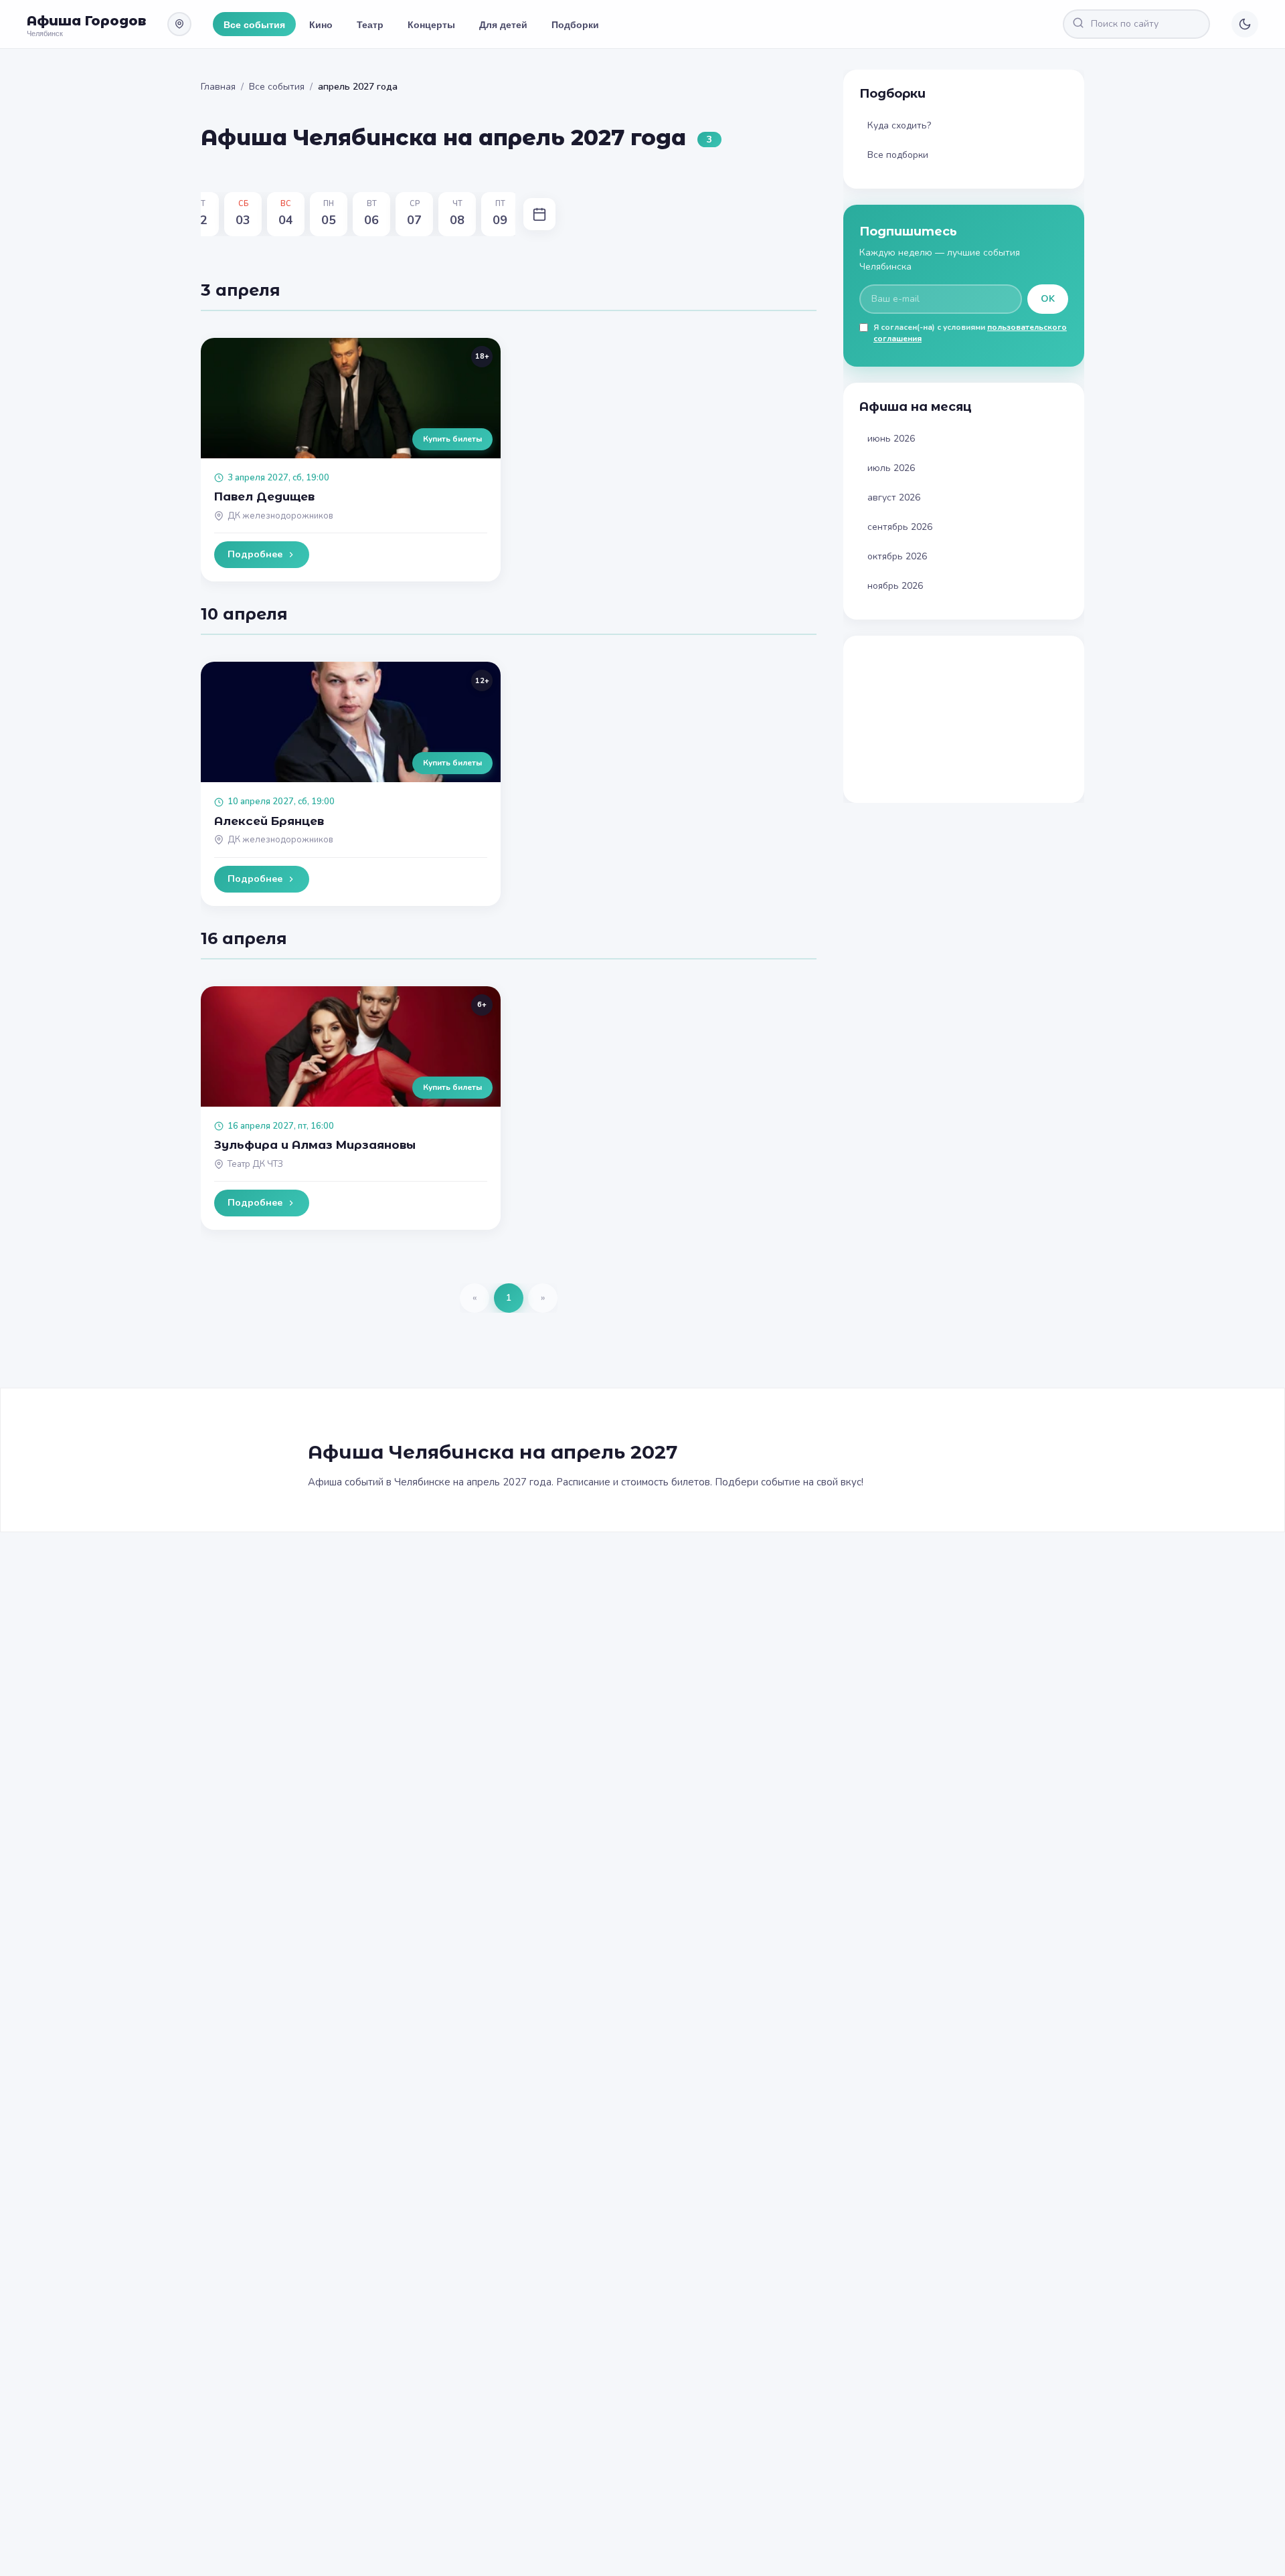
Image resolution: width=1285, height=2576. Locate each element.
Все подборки (898, 155)
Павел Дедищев (264, 496)
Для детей (503, 24)
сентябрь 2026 (900, 527)
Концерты (431, 24)
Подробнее (255, 554)
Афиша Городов (86, 21)
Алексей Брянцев (269, 821)
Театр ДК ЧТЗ (255, 1164)
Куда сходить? (899, 125)
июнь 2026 (891, 439)
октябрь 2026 (897, 556)
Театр (370, 24)
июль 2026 (891, 468)
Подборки (575, 24)
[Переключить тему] (1245, 24)
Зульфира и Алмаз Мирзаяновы (315, 1145)
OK (1048, 299)
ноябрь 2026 (895, 586)
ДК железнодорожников (280, 516)
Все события (254, 24)
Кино (321, 24)
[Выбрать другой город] (179, 24)
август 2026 (894, 497)
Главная (218, 87)
